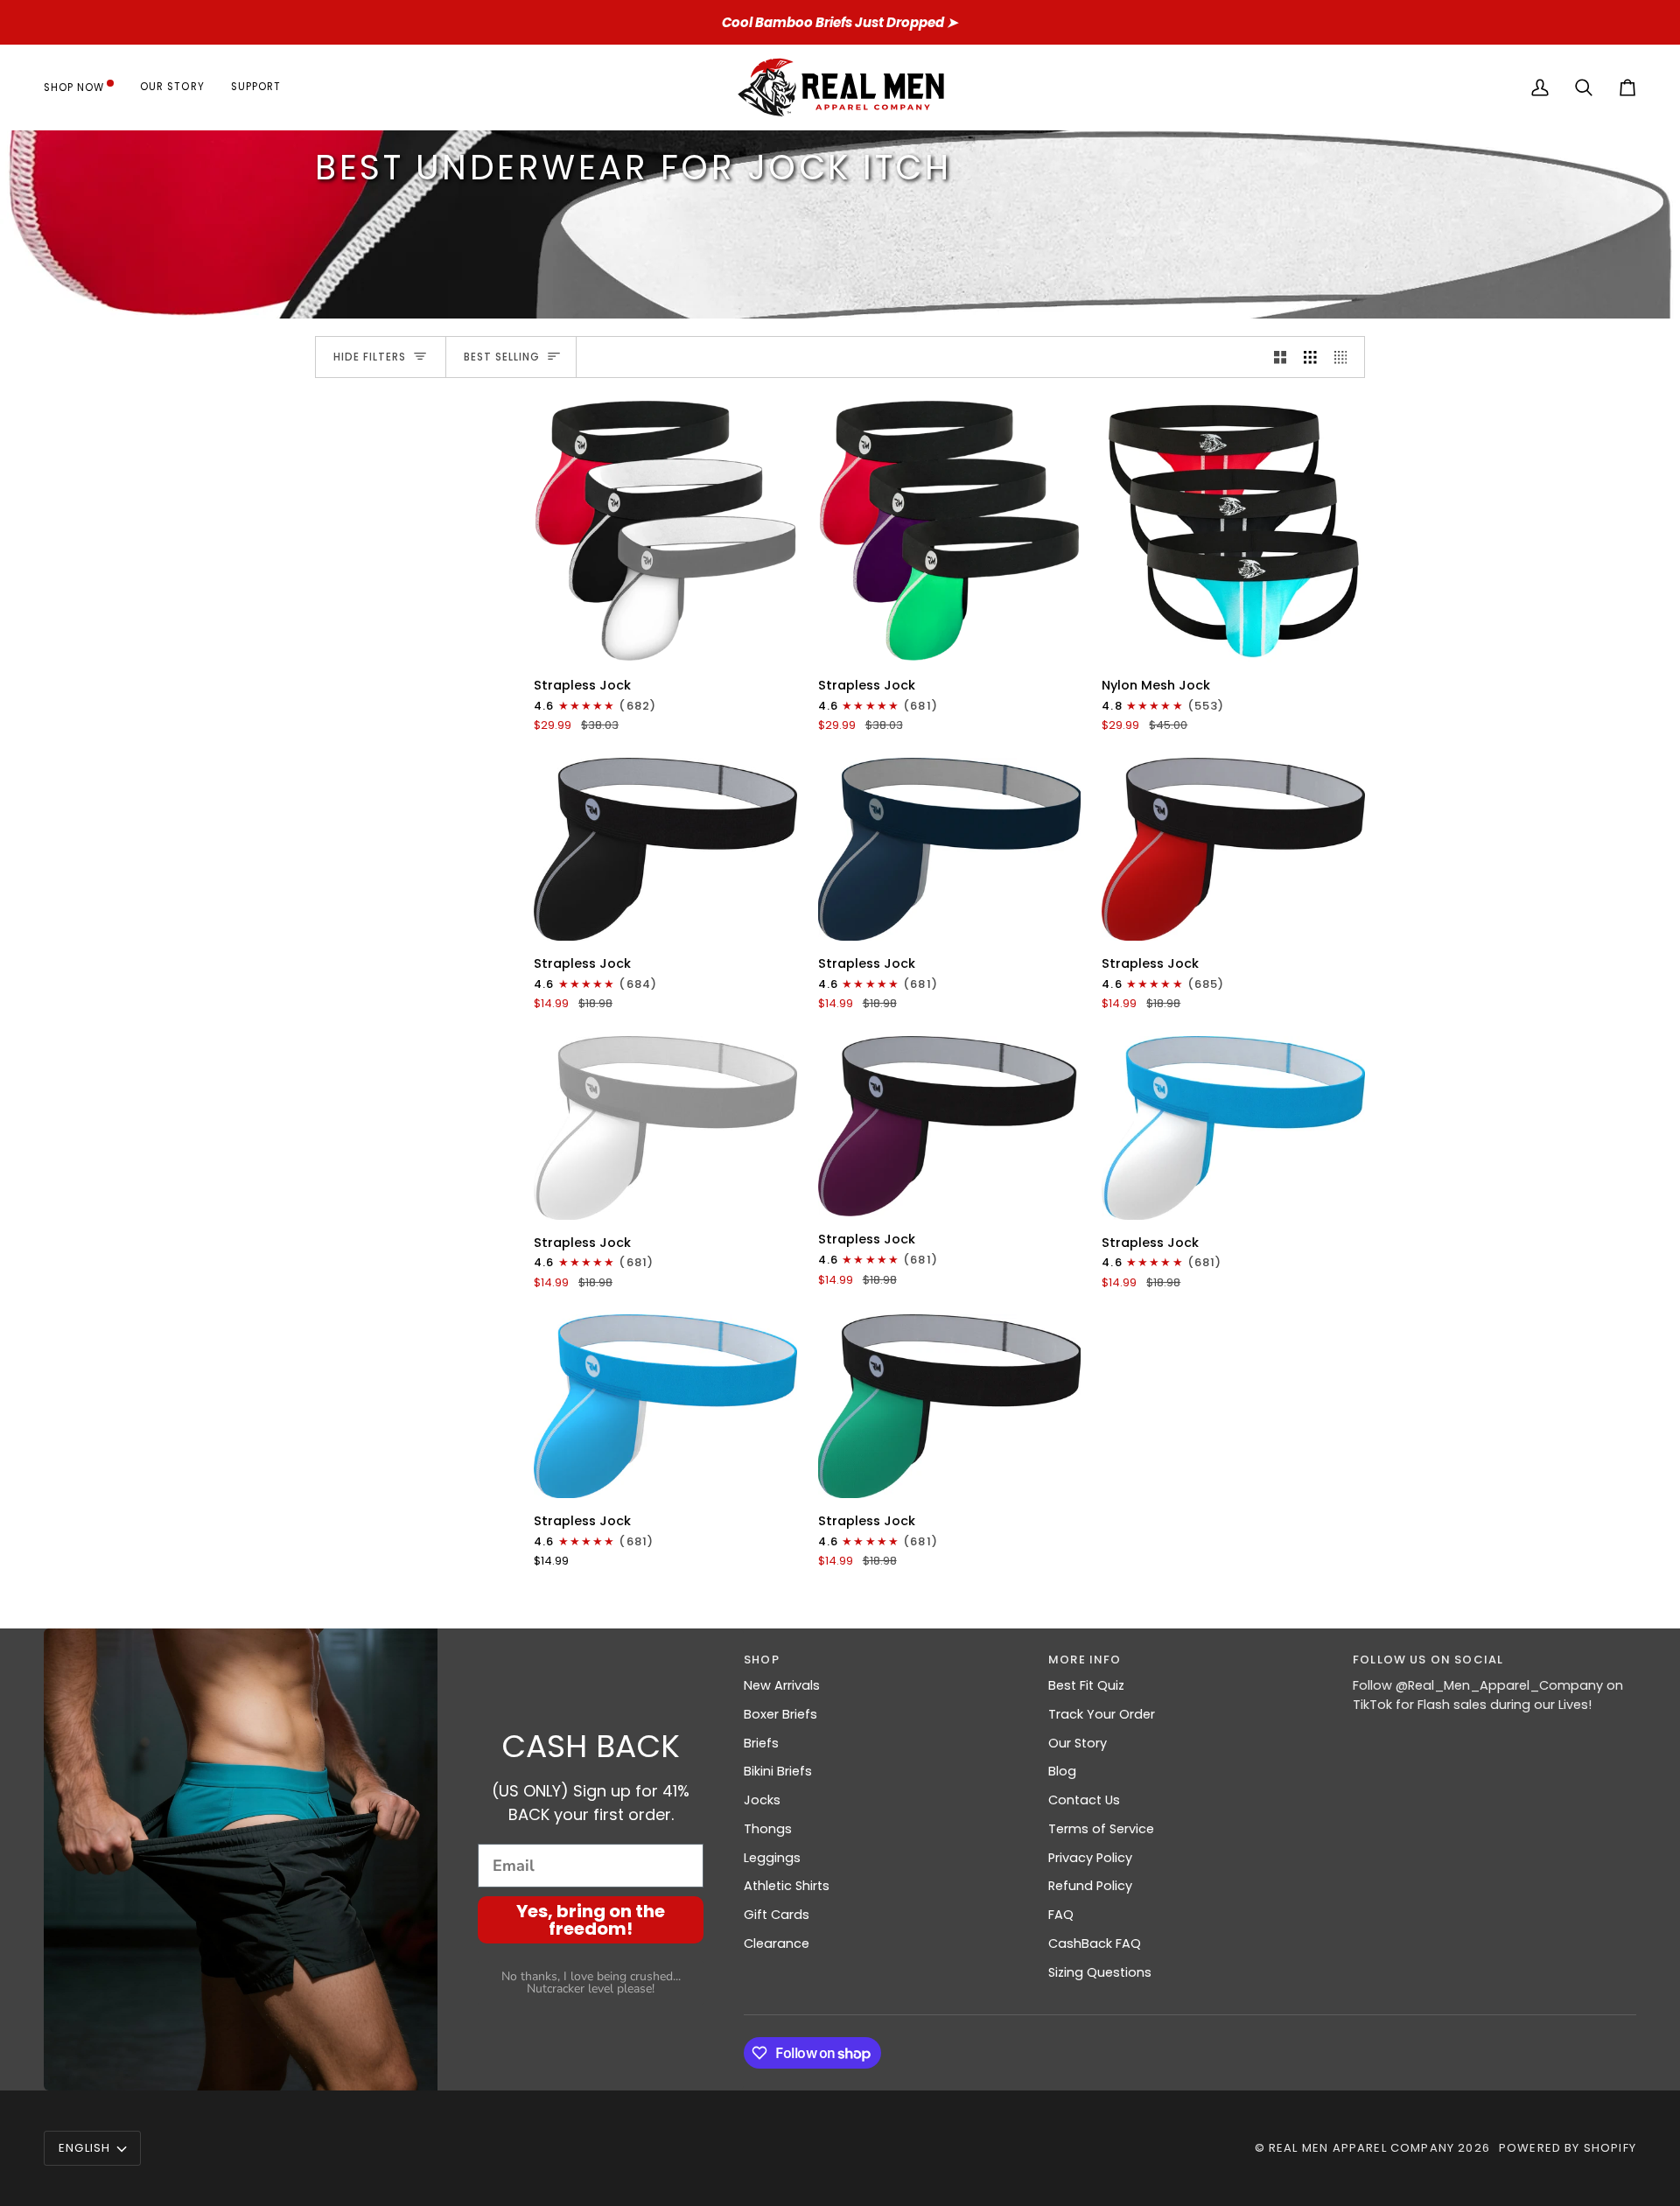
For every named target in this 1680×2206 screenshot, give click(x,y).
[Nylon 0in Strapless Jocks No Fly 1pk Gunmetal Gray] (665, 850)
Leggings (772, 1858)
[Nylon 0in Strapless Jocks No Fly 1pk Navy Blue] (950, 850)
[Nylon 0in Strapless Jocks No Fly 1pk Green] (950, 1406)
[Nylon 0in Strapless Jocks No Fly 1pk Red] (1233, 850)
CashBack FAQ (1095, 1943)
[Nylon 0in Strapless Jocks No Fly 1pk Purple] (950, 1126)
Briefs (761, 1743)
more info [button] (1085, 1660)
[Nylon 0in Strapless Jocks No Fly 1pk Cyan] (665, 1406)
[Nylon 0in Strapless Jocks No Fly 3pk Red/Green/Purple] (950, 531)
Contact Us (1084, 1800)
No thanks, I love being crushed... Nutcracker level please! (591, 1982)
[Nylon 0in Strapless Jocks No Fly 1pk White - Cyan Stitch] (1233, 1128)
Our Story (1078, 1743)
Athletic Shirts (787, 1886)
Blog (1062, 1771)
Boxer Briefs (780, 1714)
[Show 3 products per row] (1310, 357)
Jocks (762, 1800)
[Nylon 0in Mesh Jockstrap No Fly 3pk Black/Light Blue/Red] (1233, 531)
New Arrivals (782, 1685)
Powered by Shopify (1568, 2148)
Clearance (777, 1943)
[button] (85, 87)
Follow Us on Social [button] (1428, 1660)
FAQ (1061, 1915)
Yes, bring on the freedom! (591, 1920)
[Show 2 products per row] (1281, 357)
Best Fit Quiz (1086, 1685)
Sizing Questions (1100, 1972)
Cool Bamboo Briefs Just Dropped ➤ (840, 22)
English (84, 2148)
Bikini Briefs (778, 1771)
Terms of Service (1101, 1829)
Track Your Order (1102, 1714)
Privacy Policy (1090, 1858)
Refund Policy (1090, 1886)
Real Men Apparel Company (1361, 2148)
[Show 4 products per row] (1345, 357)
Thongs (768, 1829)
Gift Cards (777, 1915)
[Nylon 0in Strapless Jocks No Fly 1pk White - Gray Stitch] (665, 1128)
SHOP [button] (762, 1660)
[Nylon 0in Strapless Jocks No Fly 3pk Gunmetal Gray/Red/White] (665, 531)
